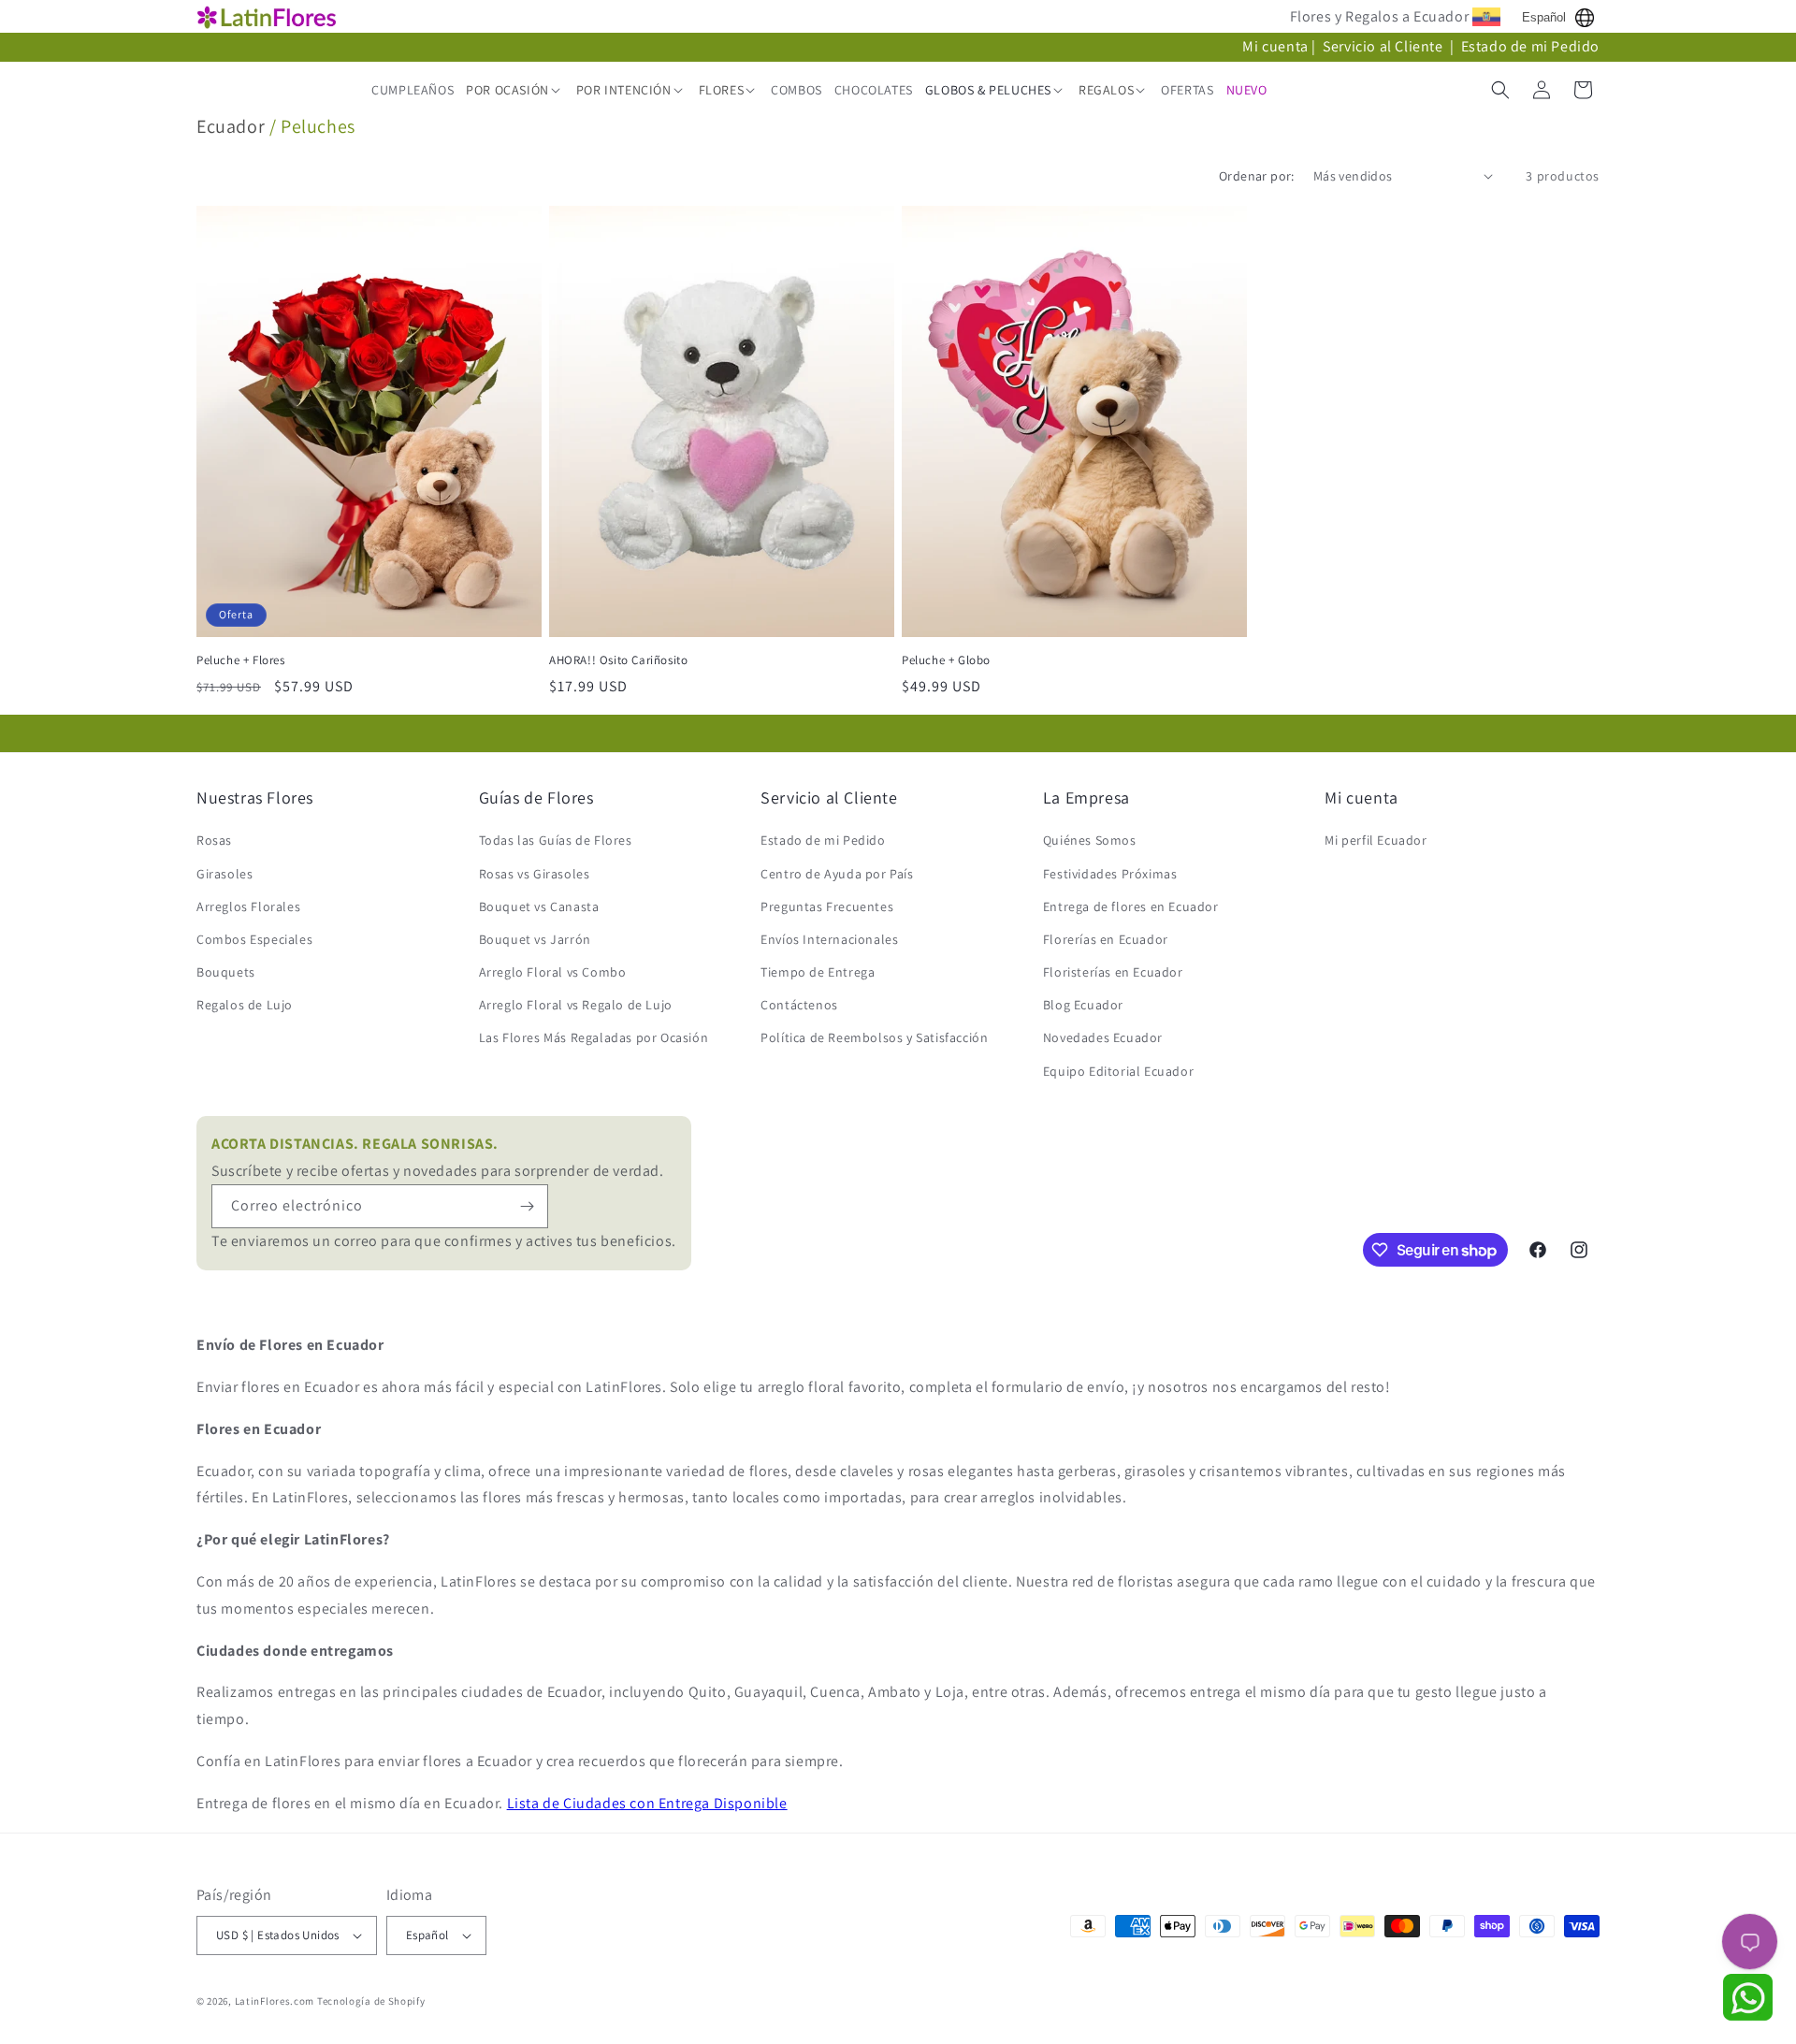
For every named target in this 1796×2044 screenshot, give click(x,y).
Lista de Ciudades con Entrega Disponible (647, 1803)
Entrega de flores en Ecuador (1131, 906)
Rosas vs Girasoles (535, 874)
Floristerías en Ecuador (1113, 972)
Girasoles (224, 874)
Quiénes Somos (1090, 840)
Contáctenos (799, 1005)
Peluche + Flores (241, 660)
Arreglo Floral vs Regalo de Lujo (576, 1005)
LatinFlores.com (275, 2001)
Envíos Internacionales (829, 939)
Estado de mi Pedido (1530, 46)
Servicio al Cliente (1384, 46)
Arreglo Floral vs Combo (553, 972)
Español (1544, 17)
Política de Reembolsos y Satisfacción (874, 1037)
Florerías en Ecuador (1106, 939)
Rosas (214, 840)
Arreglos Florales (248, 906)
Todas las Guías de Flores (556, 840)
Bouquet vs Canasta (539, 906)
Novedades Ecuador (1103, 1037)
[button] (515, 90)
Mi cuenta (1275, 46)
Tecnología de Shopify (371, 2001)
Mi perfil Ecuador (1376, 840)
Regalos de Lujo (245, 1005)
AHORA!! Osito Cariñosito (618, 660)
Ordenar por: (1257, 176)
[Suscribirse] (527, 1206)
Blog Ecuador (1083, 1005)
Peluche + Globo (946, 660)
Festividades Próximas (1110, 874)
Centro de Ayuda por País (837, 874)
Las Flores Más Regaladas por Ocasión (594, 1037)
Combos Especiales (254, 939)
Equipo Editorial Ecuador (1118, 1071)
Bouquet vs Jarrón (535, 939)
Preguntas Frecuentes (827, 906)
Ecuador (231, 126)
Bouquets (226, 972)
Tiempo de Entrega (818, 972)
